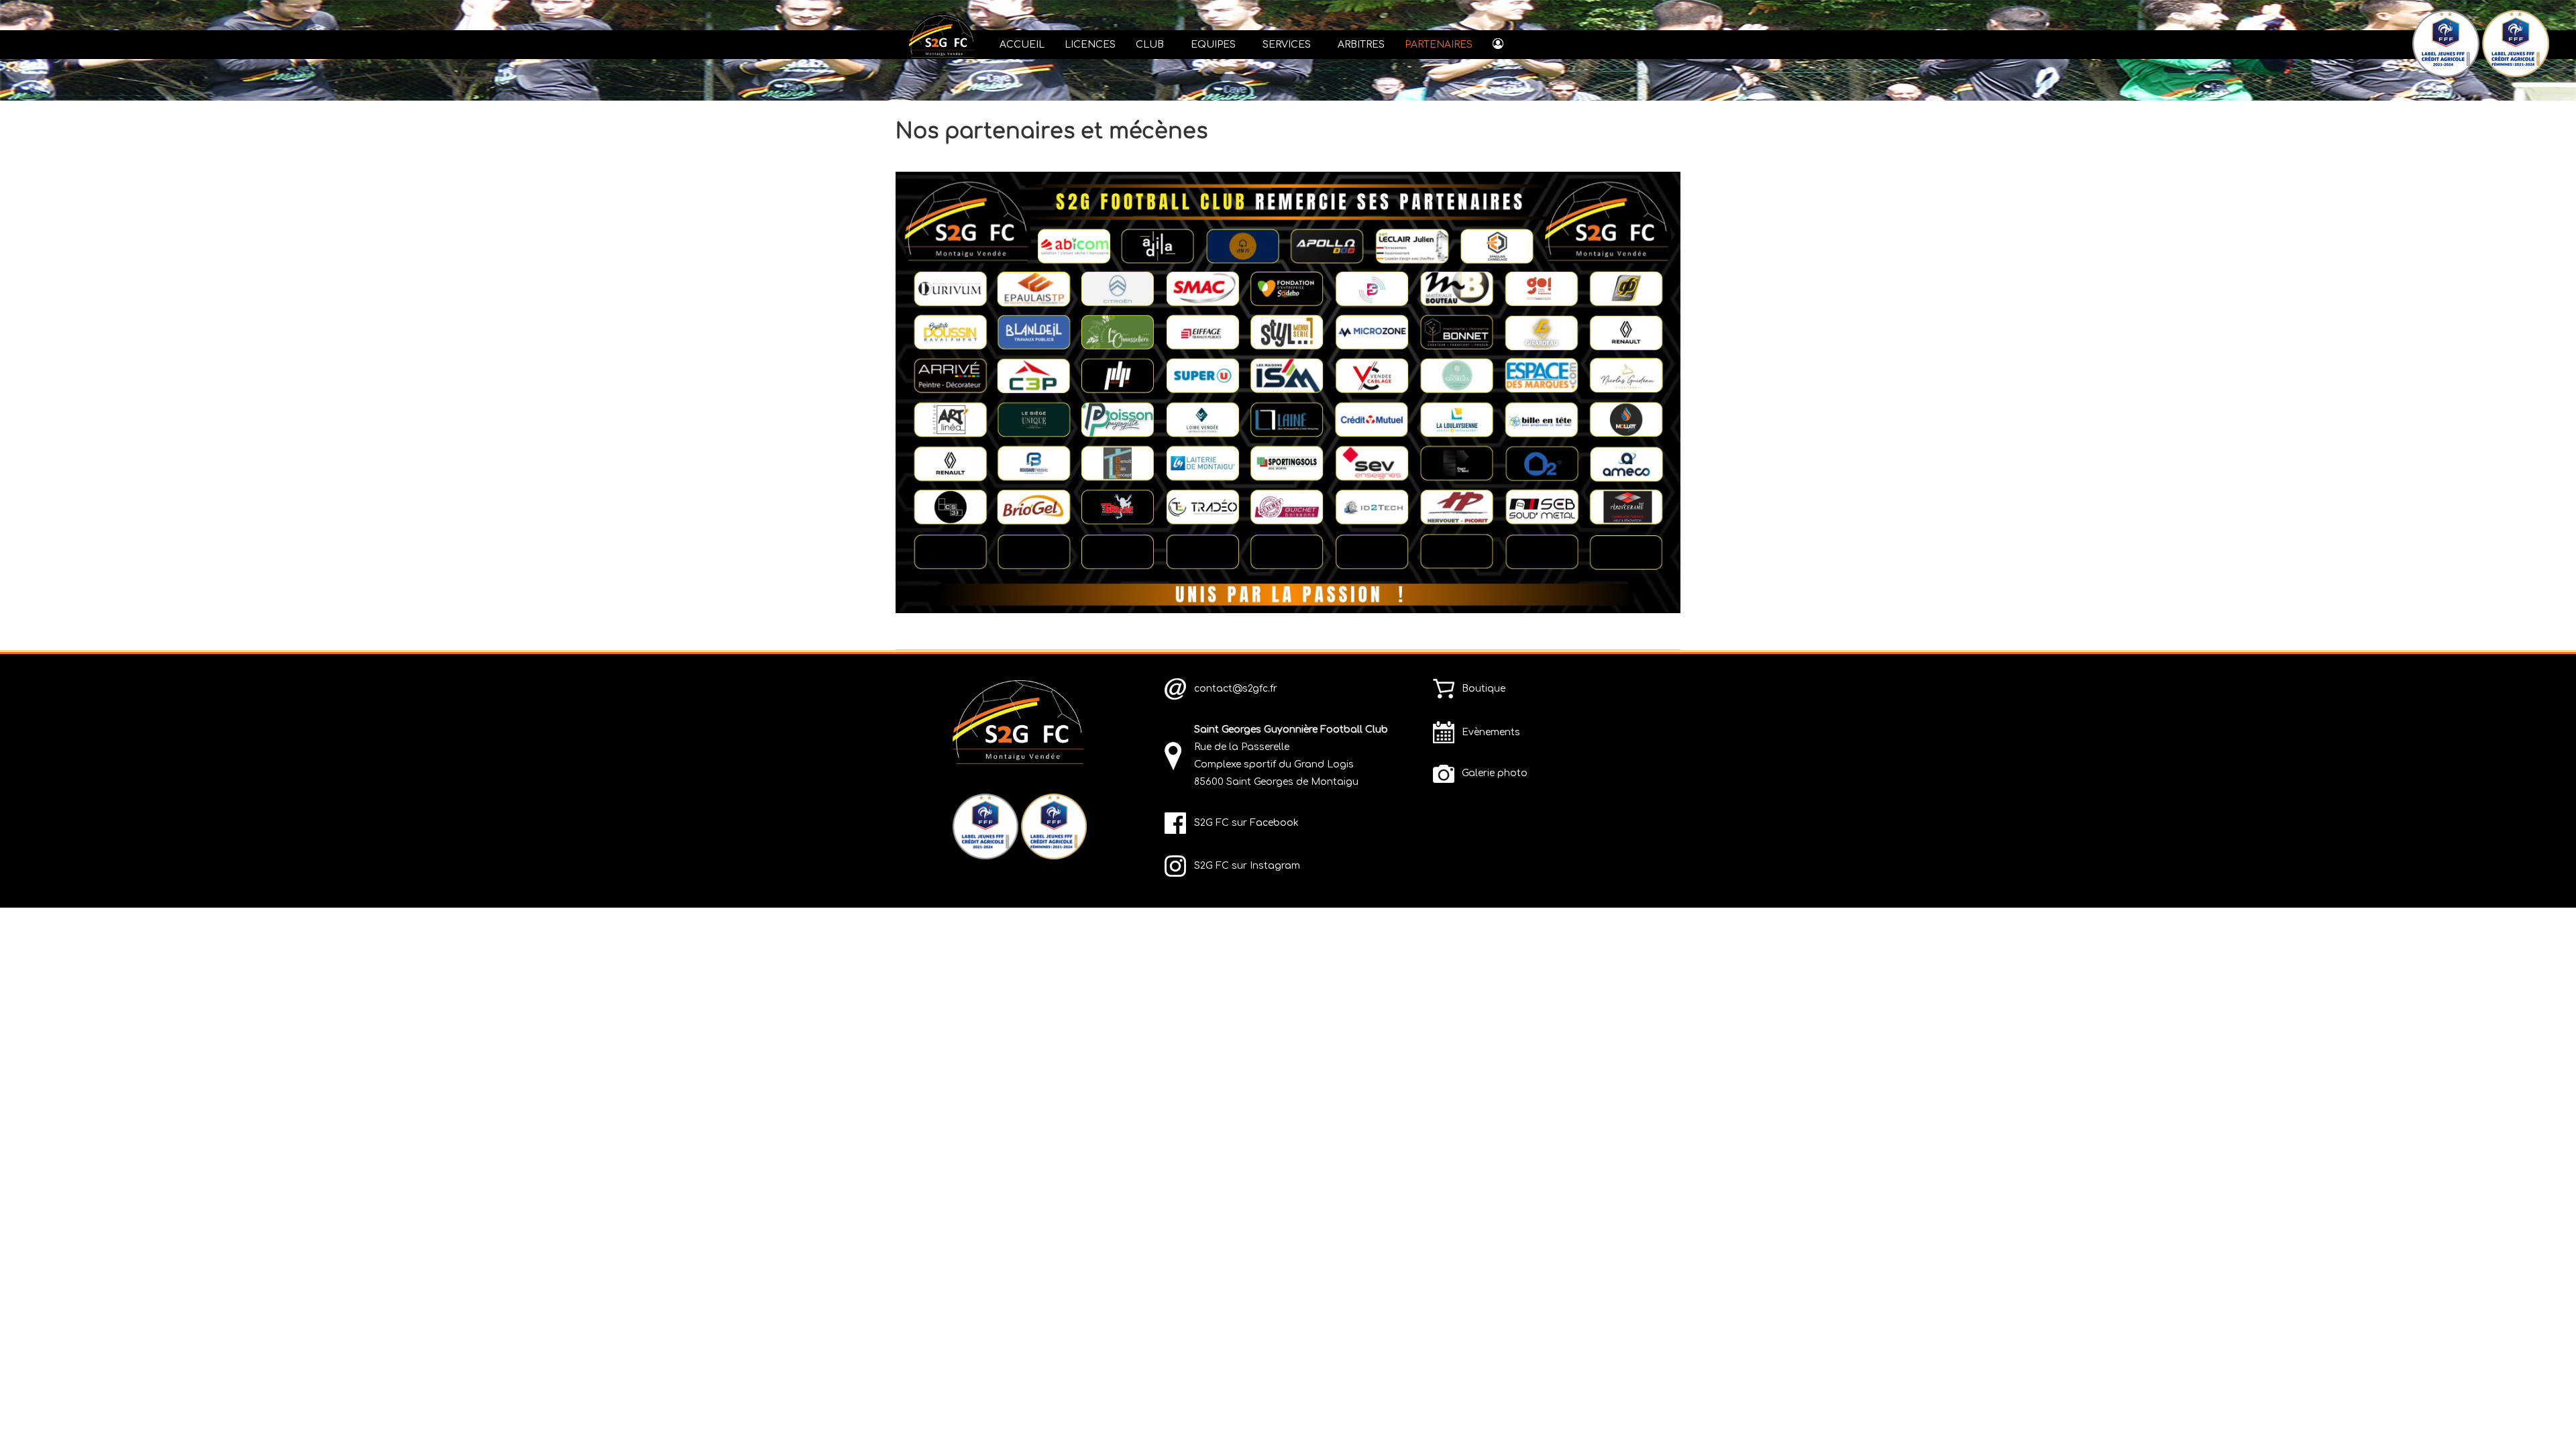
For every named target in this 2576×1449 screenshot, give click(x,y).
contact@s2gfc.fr (1236, 689)
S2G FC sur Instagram (1247, 866)
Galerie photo (1495, 773)
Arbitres (1361, 45)
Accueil (1022, 45)
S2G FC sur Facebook (1246, 823)
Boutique (1484, 689)
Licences (1090, 45)
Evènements (1491, 732)
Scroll (2542, 1415)
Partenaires (1439, 45)
